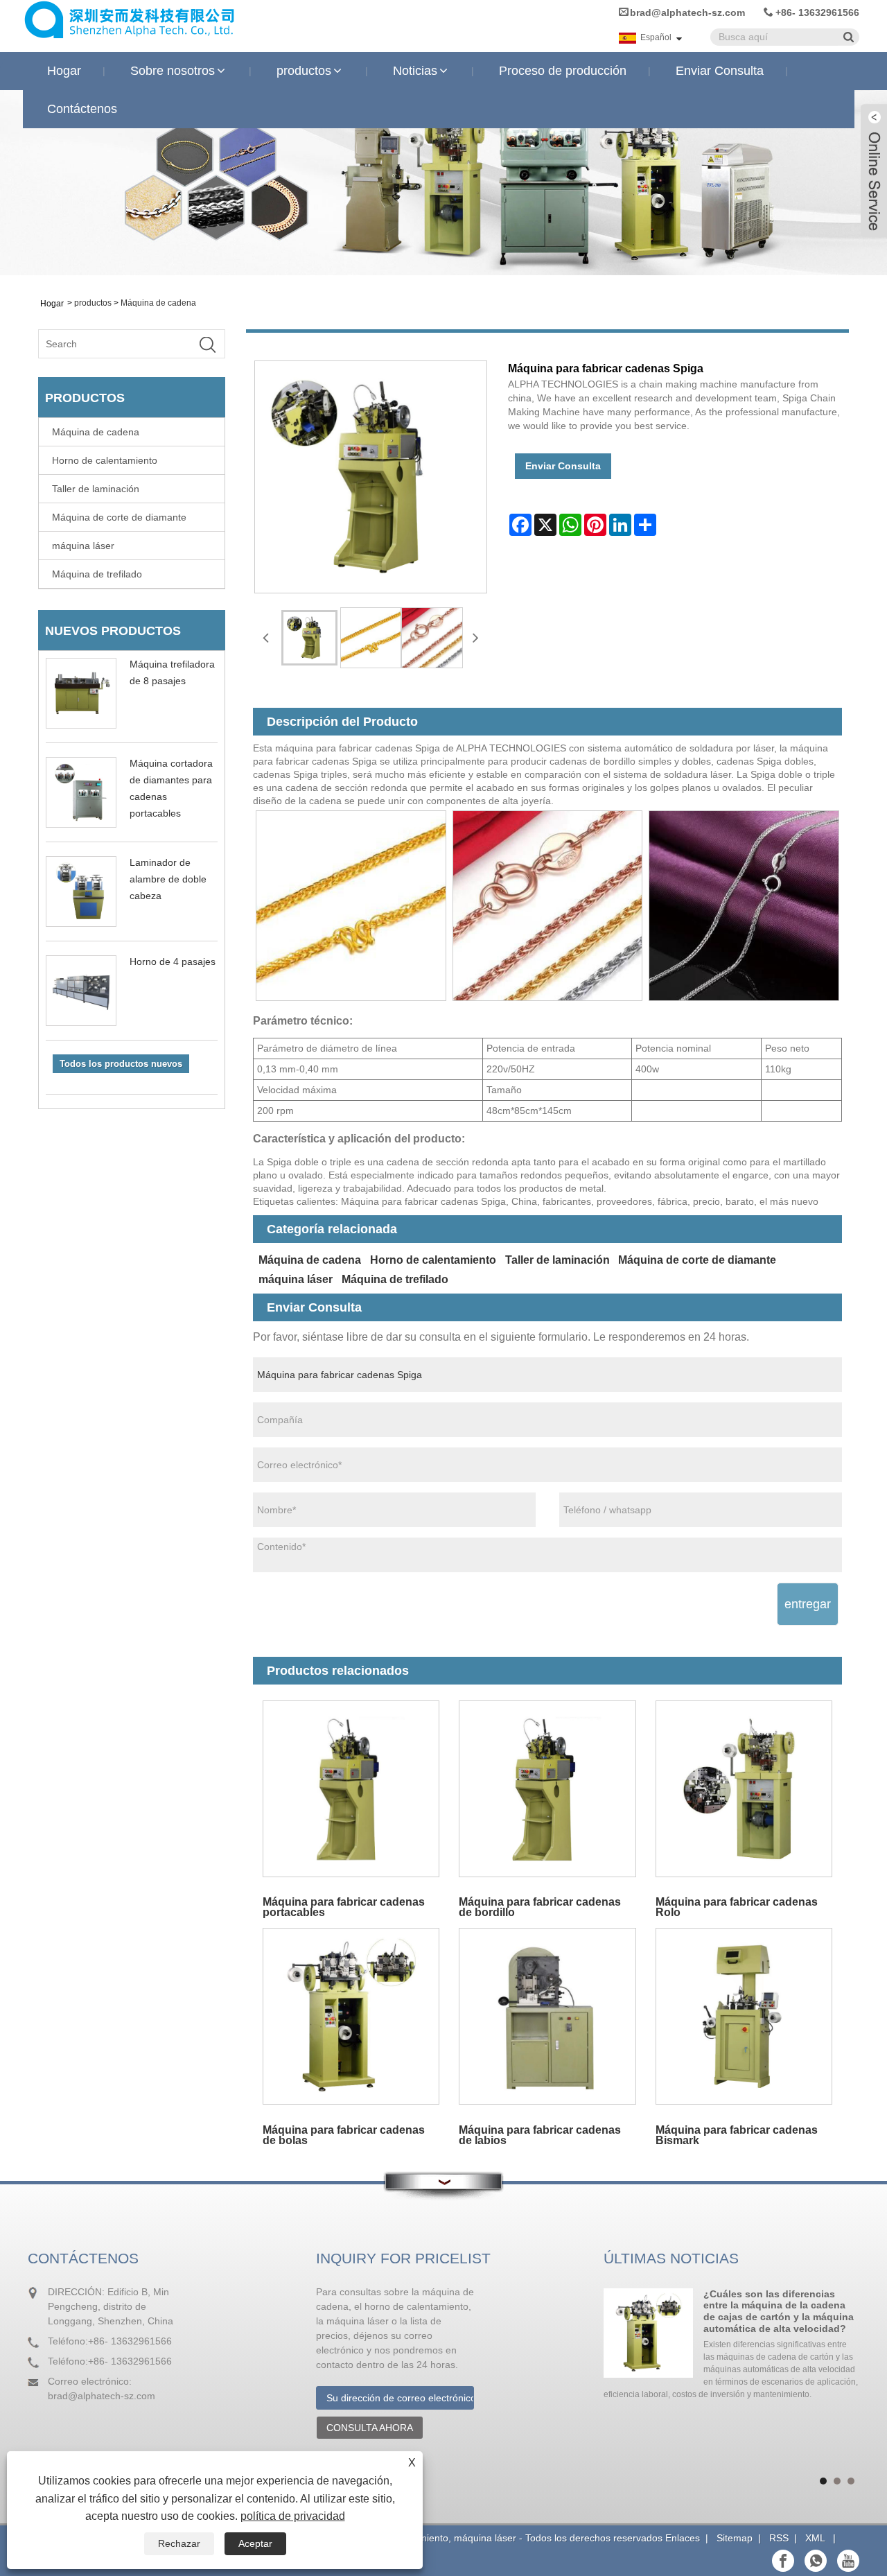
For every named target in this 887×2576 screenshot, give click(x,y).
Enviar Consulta (720, 71)
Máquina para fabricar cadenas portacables (344, 1907)
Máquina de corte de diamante (119, 517)
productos (304, 71)
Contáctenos (82, 109)
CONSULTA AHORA (370, 2428)
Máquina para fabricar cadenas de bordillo (540, 1907)
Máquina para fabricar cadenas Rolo (737, 1907)
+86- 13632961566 (817, 12)
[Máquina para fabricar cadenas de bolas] (351, 2016)
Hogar (64, 71)
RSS (779, 2538)
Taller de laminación (96, 489)
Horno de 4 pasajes (173, 961)
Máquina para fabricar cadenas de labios (540, 2135)
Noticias (415, 71)
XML (815, 2538)
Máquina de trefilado (97, 574)
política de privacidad (293, 2516)
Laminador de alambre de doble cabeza (168, 879)
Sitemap (735, 2538)
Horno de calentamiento (105, 460)
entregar (808, 1604)
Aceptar (255, 2543)
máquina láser (83, 546)
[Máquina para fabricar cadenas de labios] (547, 2016)
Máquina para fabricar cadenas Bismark (737, 2135)
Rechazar (179, 2543)
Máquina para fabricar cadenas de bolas (344, 2135)
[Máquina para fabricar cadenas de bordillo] (547, 1789)
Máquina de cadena (158, 303)
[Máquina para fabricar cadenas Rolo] (744, 1789)
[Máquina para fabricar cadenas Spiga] (309, 638)
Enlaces (683, 2538)
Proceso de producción (563, 71)
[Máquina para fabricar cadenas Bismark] (744, 2016)
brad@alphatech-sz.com (687, 12)
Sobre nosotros (173, 71)
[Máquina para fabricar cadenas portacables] (351, 1789)
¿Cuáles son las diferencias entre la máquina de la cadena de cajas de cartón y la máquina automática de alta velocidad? (779, 2311)
